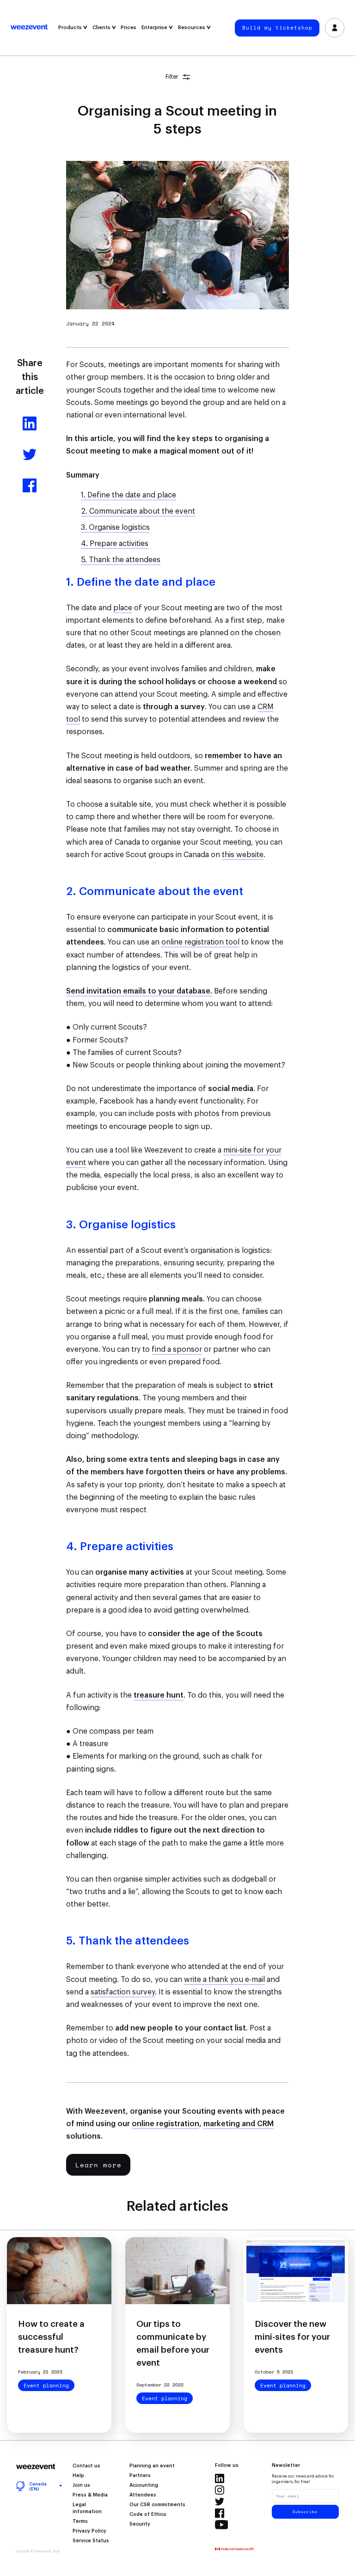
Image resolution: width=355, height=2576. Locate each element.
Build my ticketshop (277, 28)
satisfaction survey (123, 1992)
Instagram (220, 2490)
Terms (80, 2521)
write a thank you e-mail (224, 1980)
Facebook (220, 2513)
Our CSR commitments (157, 2505)
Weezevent (33, 28)
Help (78, 2476)
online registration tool (200, 942)
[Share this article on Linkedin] (30, 428)
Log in (335, 28)
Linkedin (220, 2478)
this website (243, 855)
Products (71, 28)
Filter (172, 77)
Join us (81, 2485)
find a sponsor (177, 1349)
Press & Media (90, 2495)
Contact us (86, 2466)
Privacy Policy (89, 2531)
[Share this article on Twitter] (30, 459)
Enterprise (155, 28)
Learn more (98, 2165)
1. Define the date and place (129, 495)
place (123, 608)
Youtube (222, 2525)
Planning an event (152, 2466)
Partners (140, 2476)
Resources (192, 28)
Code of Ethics (148, 2515)
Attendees (143, 2495)
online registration (165, 2124)
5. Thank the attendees (121, 560)
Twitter (220, 2502)
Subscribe (305, 2512)
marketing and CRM (239, 2124)
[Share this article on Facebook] (30, 490)
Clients (102, 28)
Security (140, 2524)
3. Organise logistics (115, 527)
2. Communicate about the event (138, 511)
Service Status (91, 2541)
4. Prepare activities (115, 544)
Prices (129, 28)
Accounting (144, 2485)
